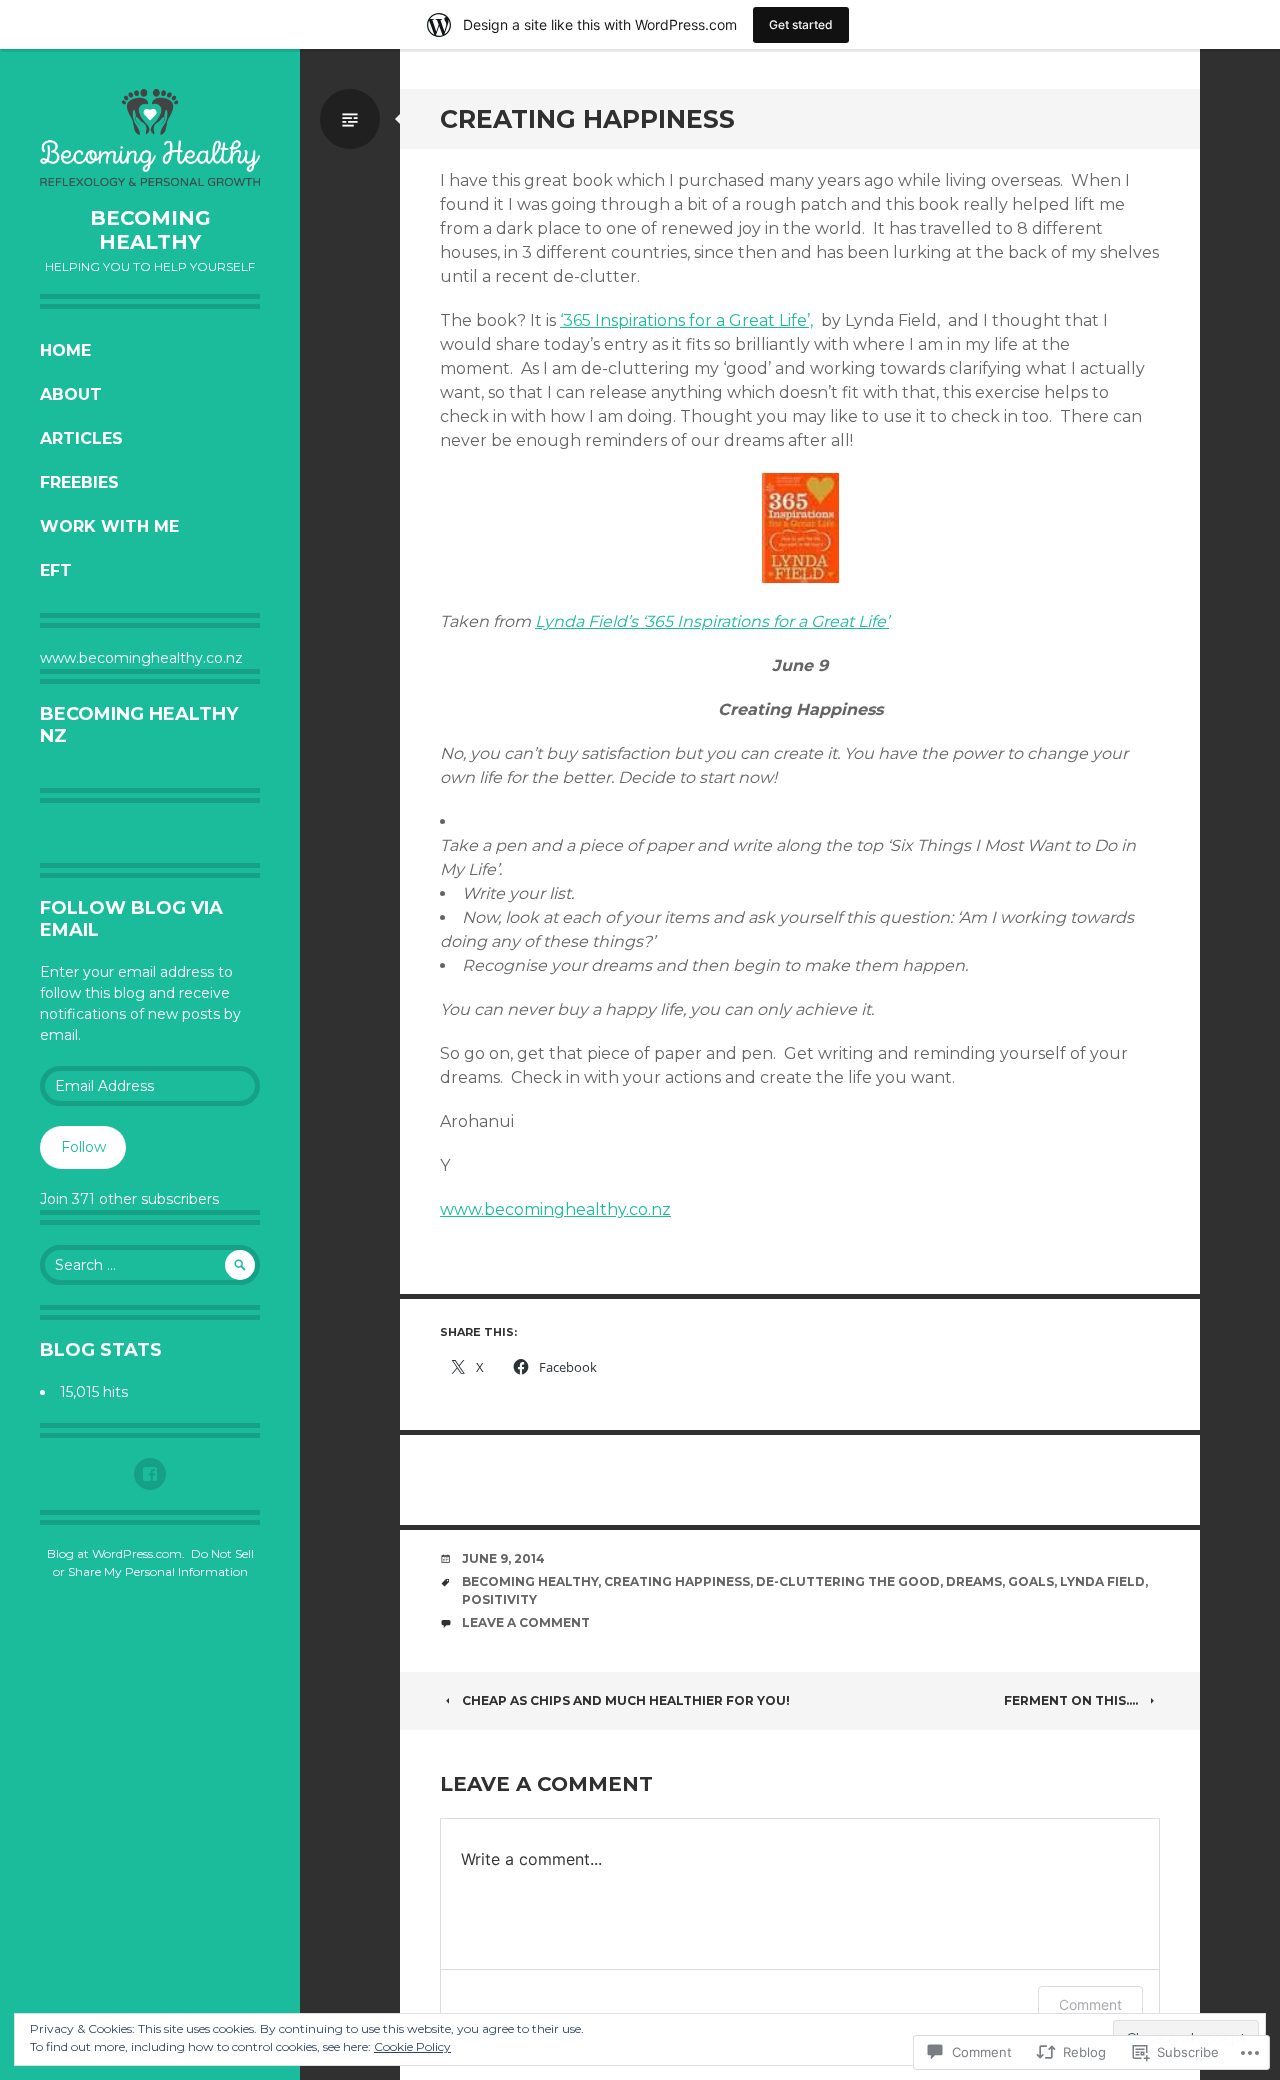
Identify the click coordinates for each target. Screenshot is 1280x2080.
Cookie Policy (412, 2046)
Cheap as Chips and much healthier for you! (626, 1700)
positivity (499, 1599)
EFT (56, 570)
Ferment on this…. (1071, 1700)
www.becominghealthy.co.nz (555, 1209)
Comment (1090, 2004)
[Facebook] (150, 1474)
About (71, 394)
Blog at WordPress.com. (116, 1553)
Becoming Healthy (150, 230)
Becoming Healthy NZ (139, 725)
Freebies (79, 482)
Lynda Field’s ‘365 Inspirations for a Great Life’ (712, 621)
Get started (801, 24)
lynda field (1102, 1581)
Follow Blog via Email (131, 919)
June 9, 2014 (503, 1558)
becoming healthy (530, 1581)
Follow (83, 1147)
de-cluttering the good (848, 1581)
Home (65, 350)
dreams (974, 1581)
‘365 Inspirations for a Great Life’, (686, 320)
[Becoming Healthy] (150, 137)
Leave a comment (526, 1622)
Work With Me (109, 526)
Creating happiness (677, 1581)
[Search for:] (150, 1265)
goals (1031, 1581)
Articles (81, 438)
